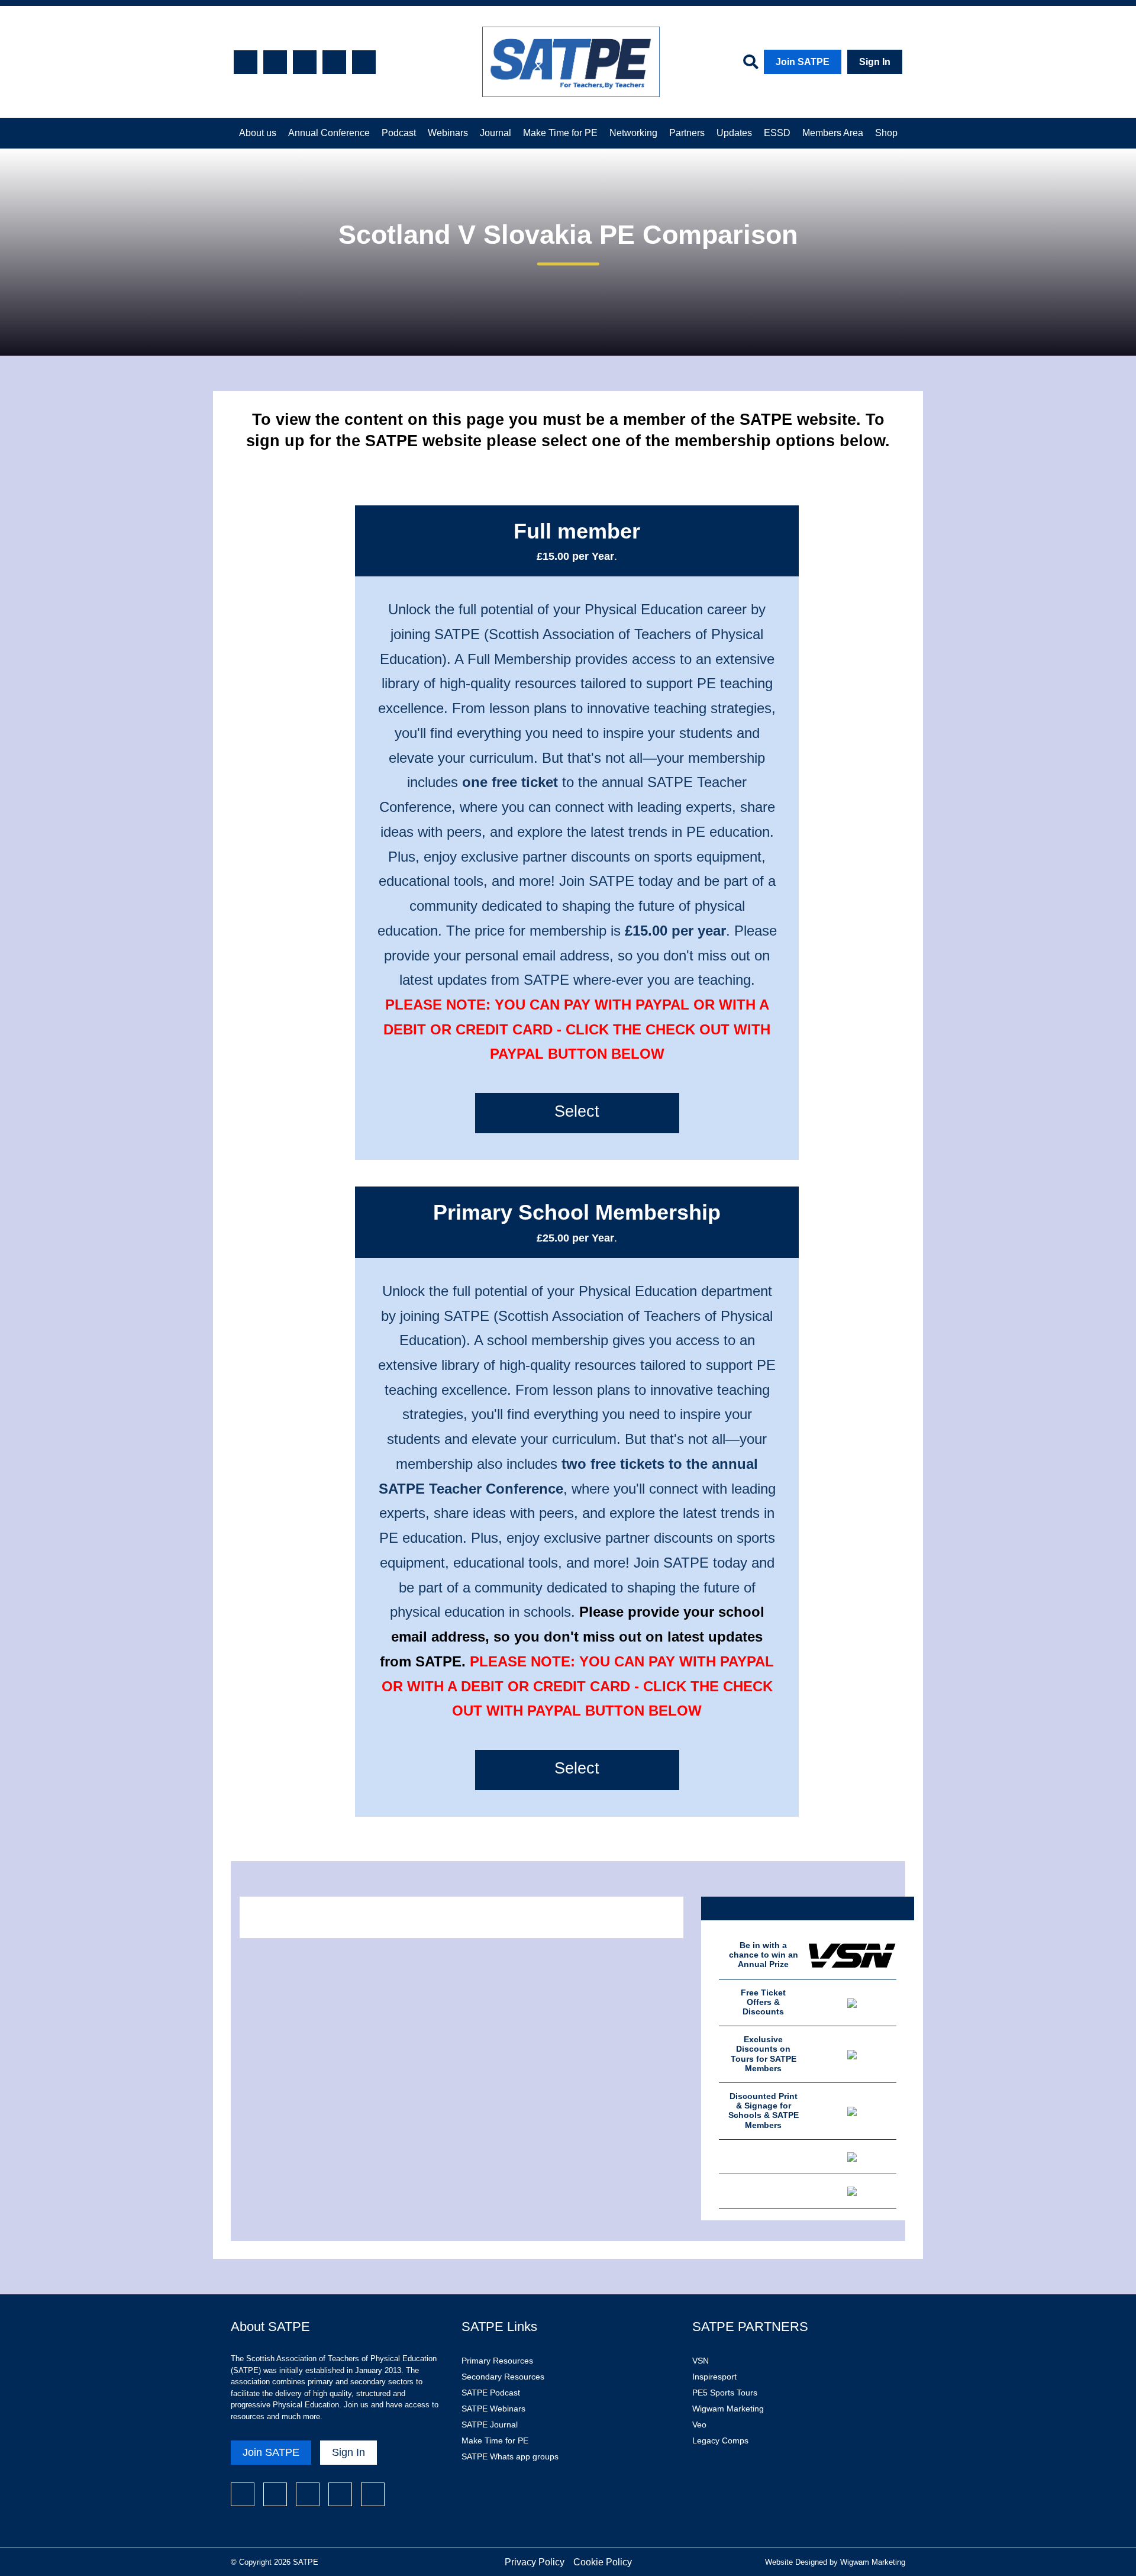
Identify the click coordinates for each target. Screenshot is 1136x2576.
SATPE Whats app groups (510, 2456)
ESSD (777, 133)
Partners (687, 133)
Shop (886, 133)
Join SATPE (803, 62)
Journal (496, 133)
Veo (699, 2425)
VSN (701, 2361)
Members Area (833, 133)
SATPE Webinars (493, 2409)
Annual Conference (329, 133)
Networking (633, 133)
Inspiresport (714, 2377)
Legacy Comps (720, 2440)
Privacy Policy (535, 2562)
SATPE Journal (490, 2425)
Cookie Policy (603, 2562)
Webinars (448, 133)
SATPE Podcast (491, 2393)
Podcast (399, 133)
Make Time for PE (560, 133)
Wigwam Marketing (728, 2409)
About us (258, 133)
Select (577, 1111)
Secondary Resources (503, 2377)
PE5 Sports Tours (725, 2393)
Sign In (875, 62)
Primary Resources (497, 2361)
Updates (734, 133)
